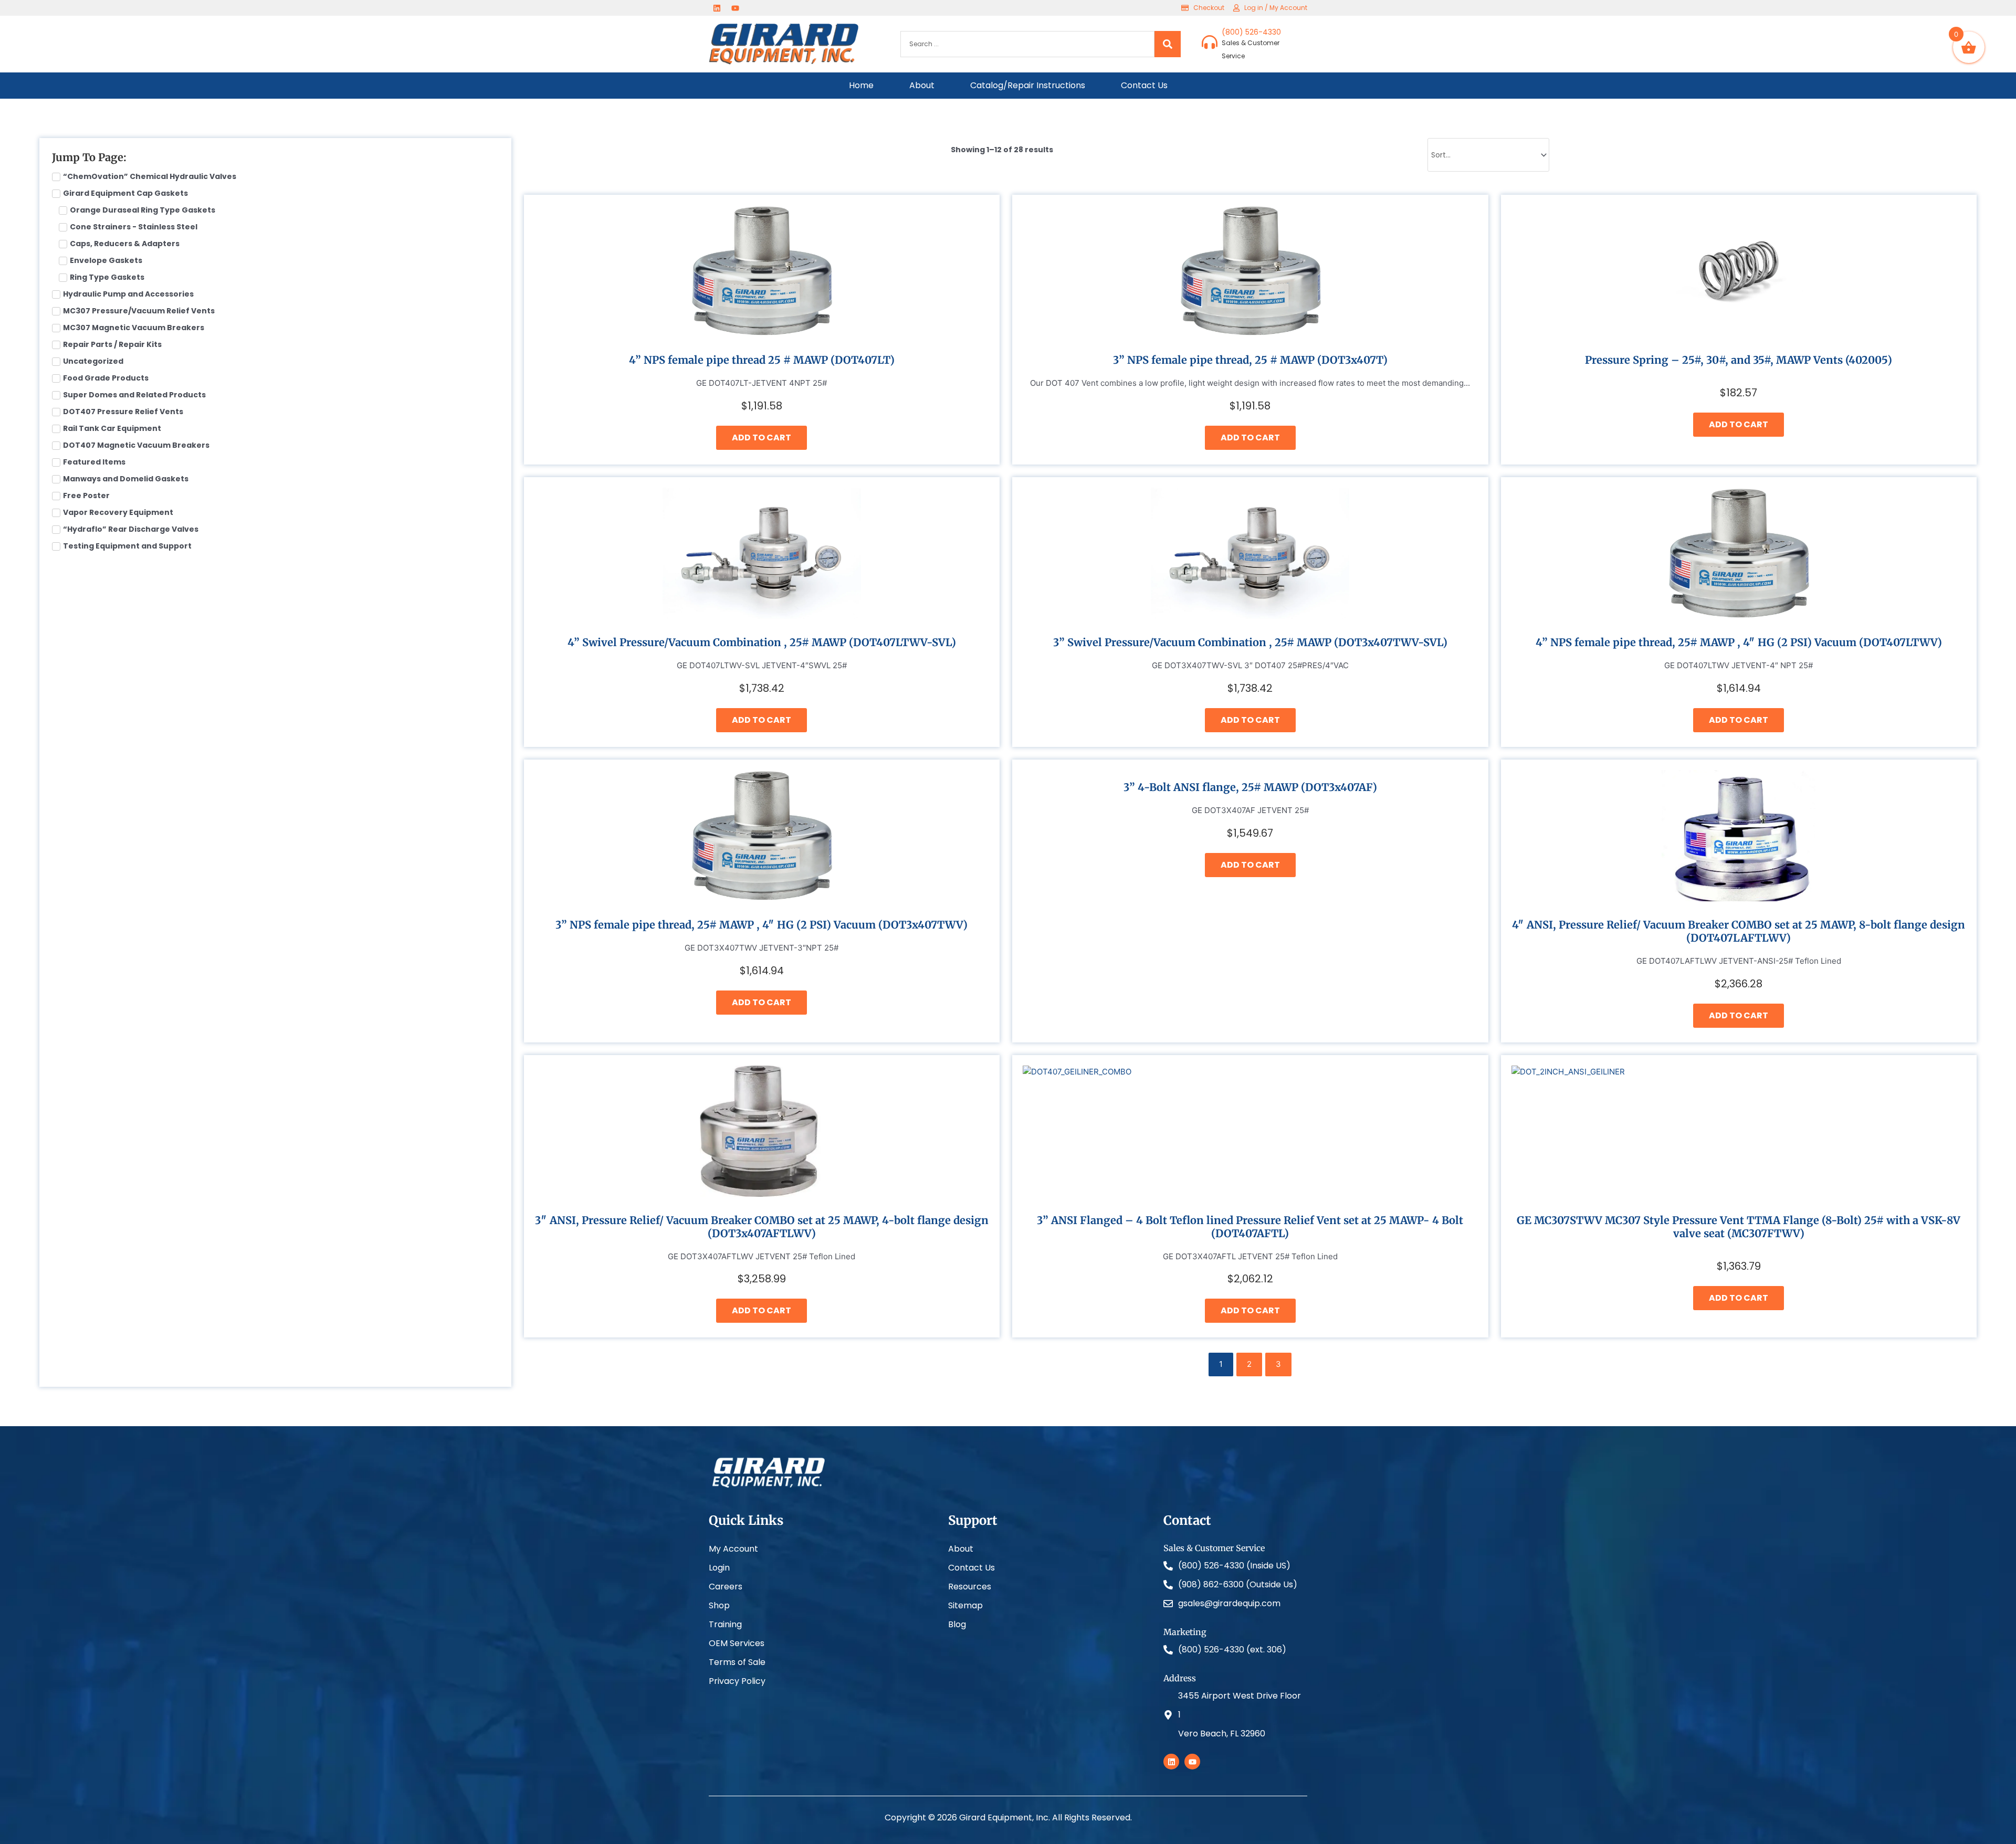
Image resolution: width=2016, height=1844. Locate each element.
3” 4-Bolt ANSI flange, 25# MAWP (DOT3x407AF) (1250, 787)
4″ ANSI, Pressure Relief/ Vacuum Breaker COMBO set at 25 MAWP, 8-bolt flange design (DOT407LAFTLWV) (1739, 931)
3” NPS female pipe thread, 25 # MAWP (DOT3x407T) (1250, 360)
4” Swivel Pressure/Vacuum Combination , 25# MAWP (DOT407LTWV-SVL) (762, 642)
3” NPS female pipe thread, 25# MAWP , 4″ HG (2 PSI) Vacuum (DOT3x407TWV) (762, 925)
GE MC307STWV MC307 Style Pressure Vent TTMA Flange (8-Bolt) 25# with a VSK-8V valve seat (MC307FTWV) (1739, 1227)
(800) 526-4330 (1251, 32)
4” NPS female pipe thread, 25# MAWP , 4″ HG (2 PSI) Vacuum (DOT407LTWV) (1739, 642)
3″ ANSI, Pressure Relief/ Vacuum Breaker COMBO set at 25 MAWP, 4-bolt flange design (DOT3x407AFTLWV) (762, 1227)
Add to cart (762, 438)
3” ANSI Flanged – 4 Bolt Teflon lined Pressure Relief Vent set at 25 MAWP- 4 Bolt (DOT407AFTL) (1250, 1227)
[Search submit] (1168, 44)
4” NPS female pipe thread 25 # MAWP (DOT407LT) (762, 360)
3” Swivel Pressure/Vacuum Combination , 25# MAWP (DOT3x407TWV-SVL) (1250, 642)
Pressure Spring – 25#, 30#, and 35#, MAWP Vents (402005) (1739, 360)
